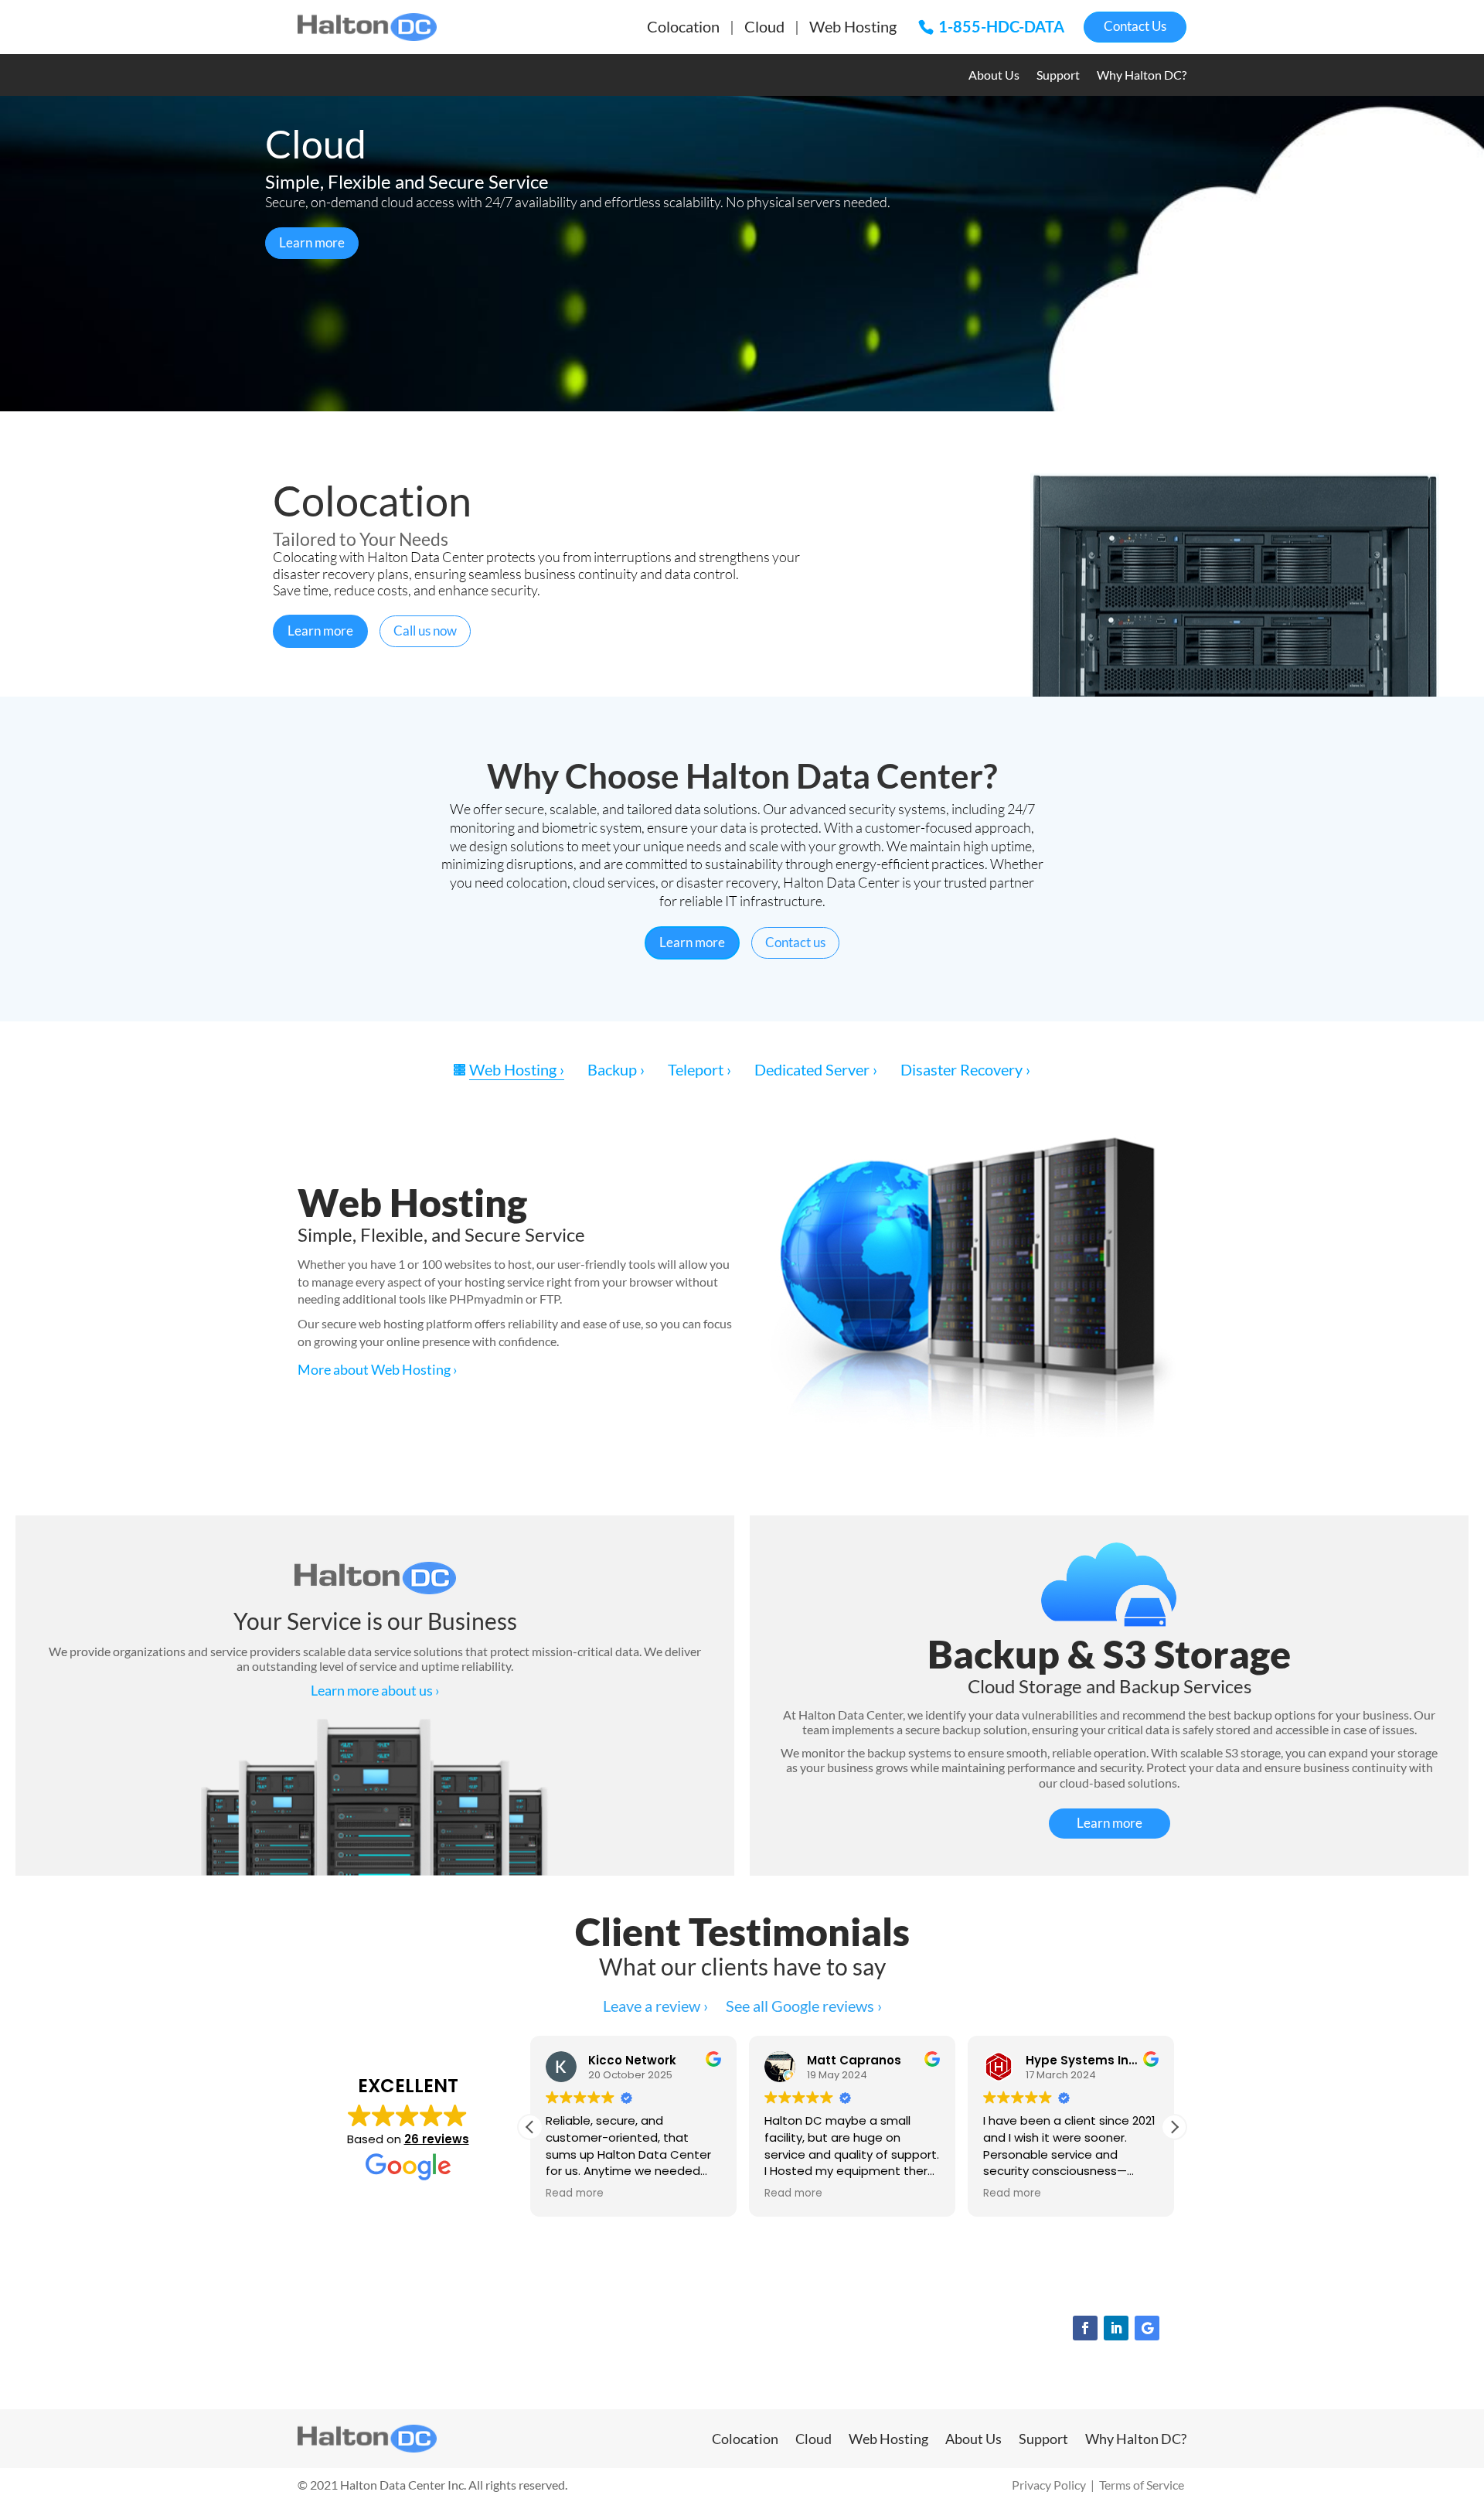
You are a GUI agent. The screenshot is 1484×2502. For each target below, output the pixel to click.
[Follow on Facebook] (1085, 2328)
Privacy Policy (1049, 2485)
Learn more (312, 242)
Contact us (795, 942)
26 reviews (437, 2139)
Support (1058, 76)
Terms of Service (1142, 2485)
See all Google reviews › (804, 2006)
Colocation (683, 26)
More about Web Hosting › (378, 1369)
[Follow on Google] (1147, 2328)
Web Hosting (853, 26)
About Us (994, 76)
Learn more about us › (375, 1690)
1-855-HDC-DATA (1001, 26)
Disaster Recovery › (965, 1070)
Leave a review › (655, 2006)
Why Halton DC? (1142, 76)
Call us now (425, 631)
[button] (1174, 2127)
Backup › (616, 1070)
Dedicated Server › (816, 1070)
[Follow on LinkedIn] (1116, 2328)
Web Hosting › (517, 1070)
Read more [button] (575, 2194)
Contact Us (1135, 26)
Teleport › (699, 1070)
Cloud (764, 26)
